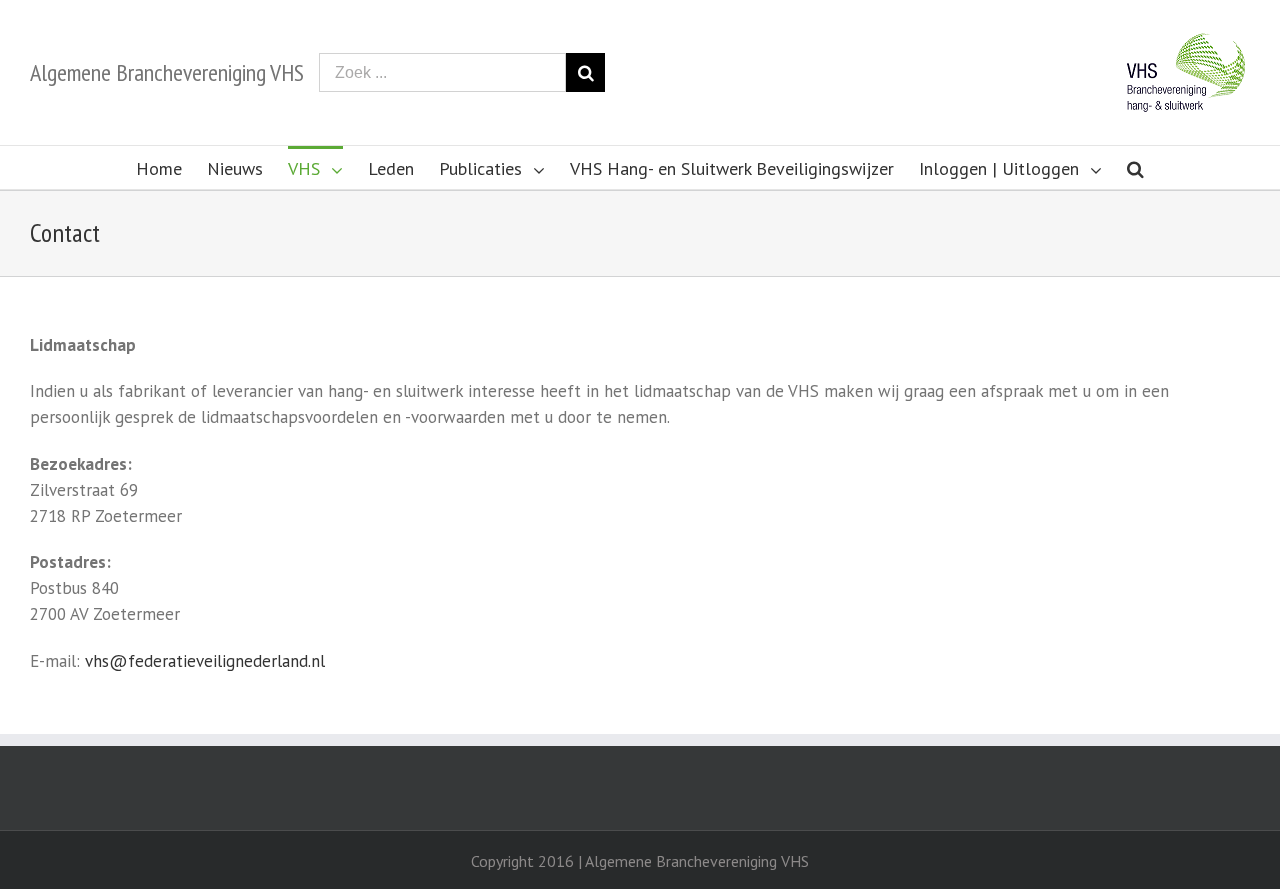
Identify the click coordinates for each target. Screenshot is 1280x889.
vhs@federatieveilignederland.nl (205, 661)
